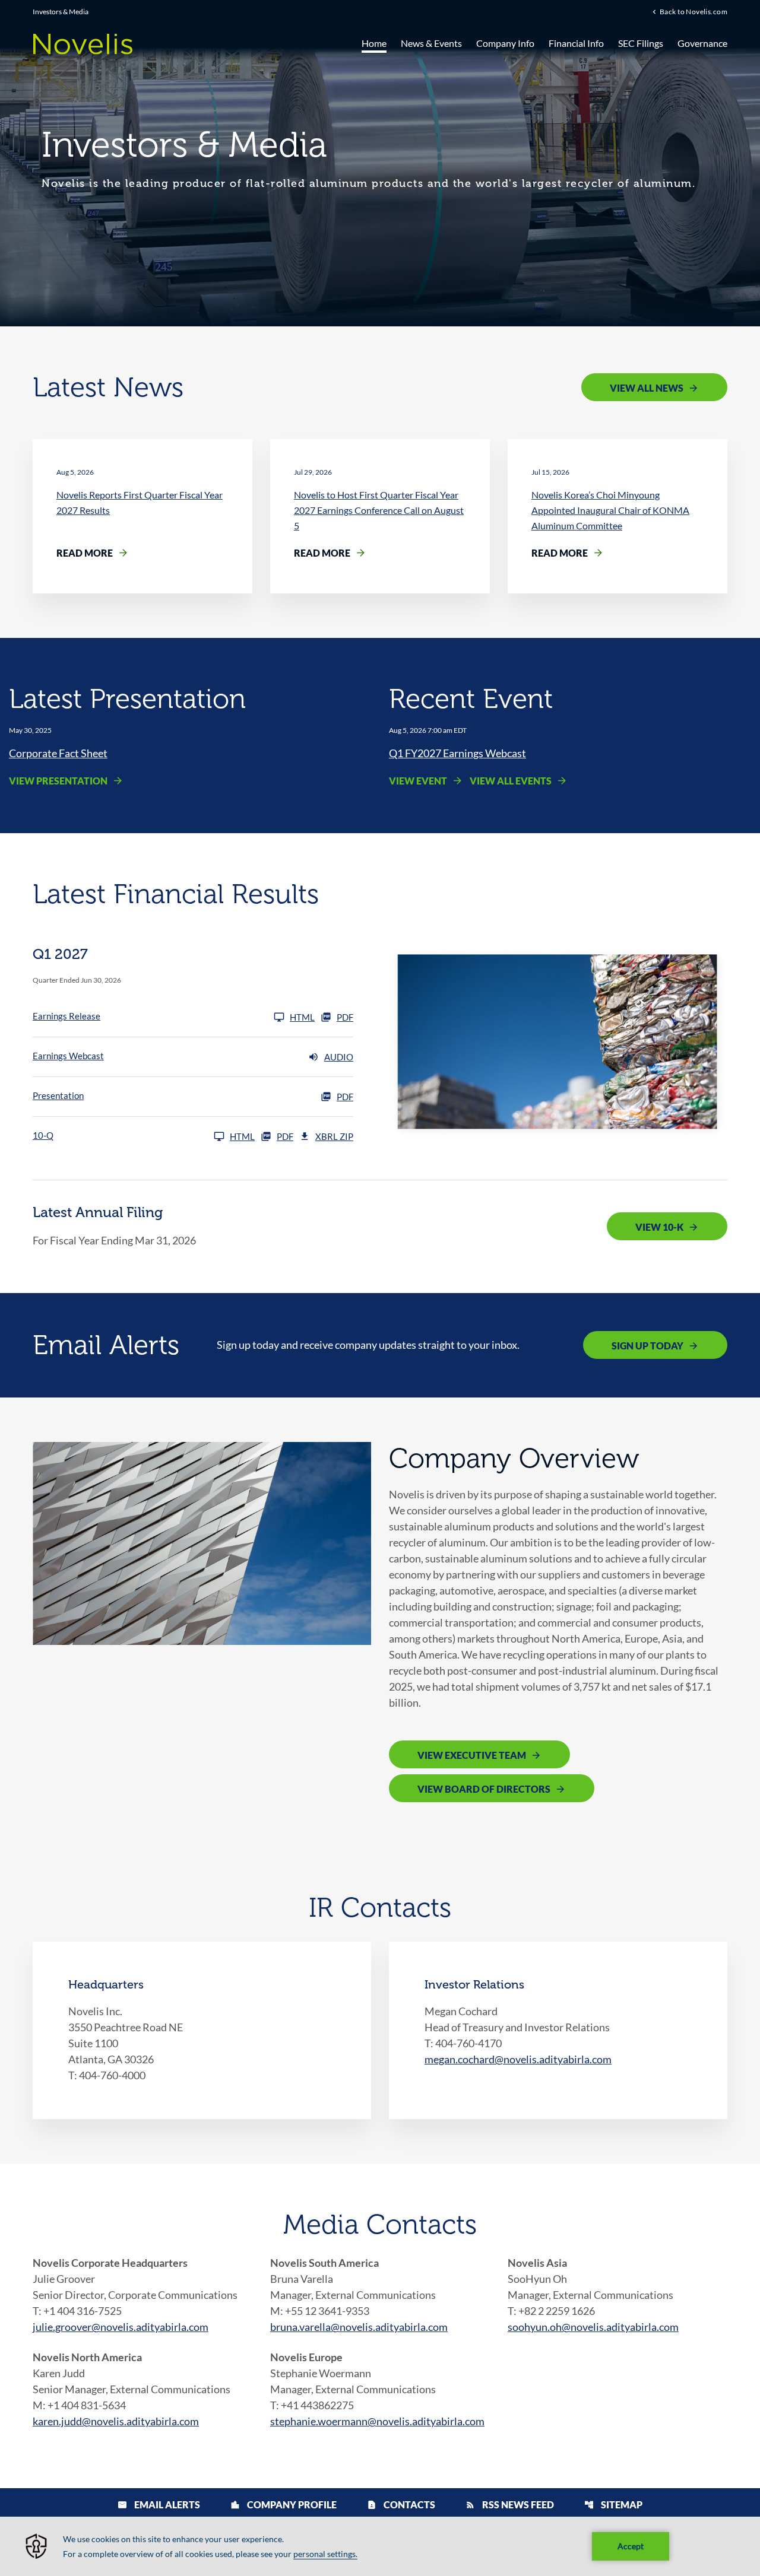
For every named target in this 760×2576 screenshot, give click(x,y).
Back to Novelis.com (693, 11)
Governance (702, 43)
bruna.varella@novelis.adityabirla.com (359, 2327)
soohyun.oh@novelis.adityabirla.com (593, 2327)
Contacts (401, 2504)
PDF (345, 1017)
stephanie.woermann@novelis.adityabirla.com (377, 2421)
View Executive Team (472, 1755)
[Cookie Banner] (380, 2546)
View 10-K (659, 1227)
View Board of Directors (484, 1789)
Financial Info (576, 43)
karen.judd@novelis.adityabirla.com (116, 2421)
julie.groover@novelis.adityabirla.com (121, 2327)
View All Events (511, 781)
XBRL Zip (334, 1136)
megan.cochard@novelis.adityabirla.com (518, 2059)
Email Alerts (159, 2504)
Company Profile (284, 2504)
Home (374, 43)
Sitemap (613, 2504)
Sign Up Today (647, 1346)
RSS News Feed (510, 2504)
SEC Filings (641, 43)
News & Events (431, 43)
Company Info (505, 43)
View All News (647, 388)
